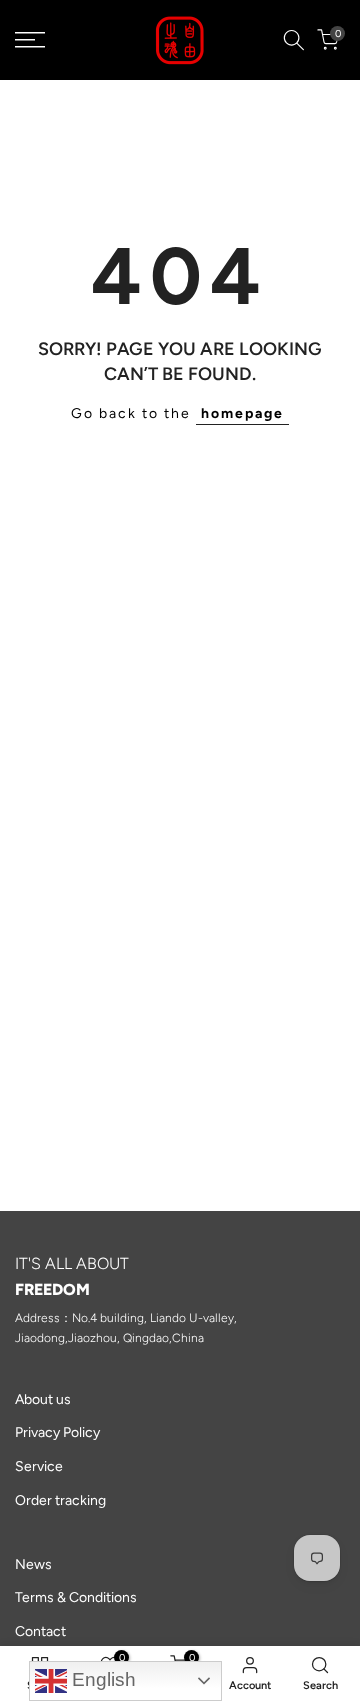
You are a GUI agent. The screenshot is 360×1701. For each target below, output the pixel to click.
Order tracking (60, 1500)
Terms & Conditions (76, 1597)
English (101, 1679)
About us (43, 1399)
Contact (40, 1631)
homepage (242, 413)
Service (39, 1466)
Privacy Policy (57, 1432)
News (33, 1564)
